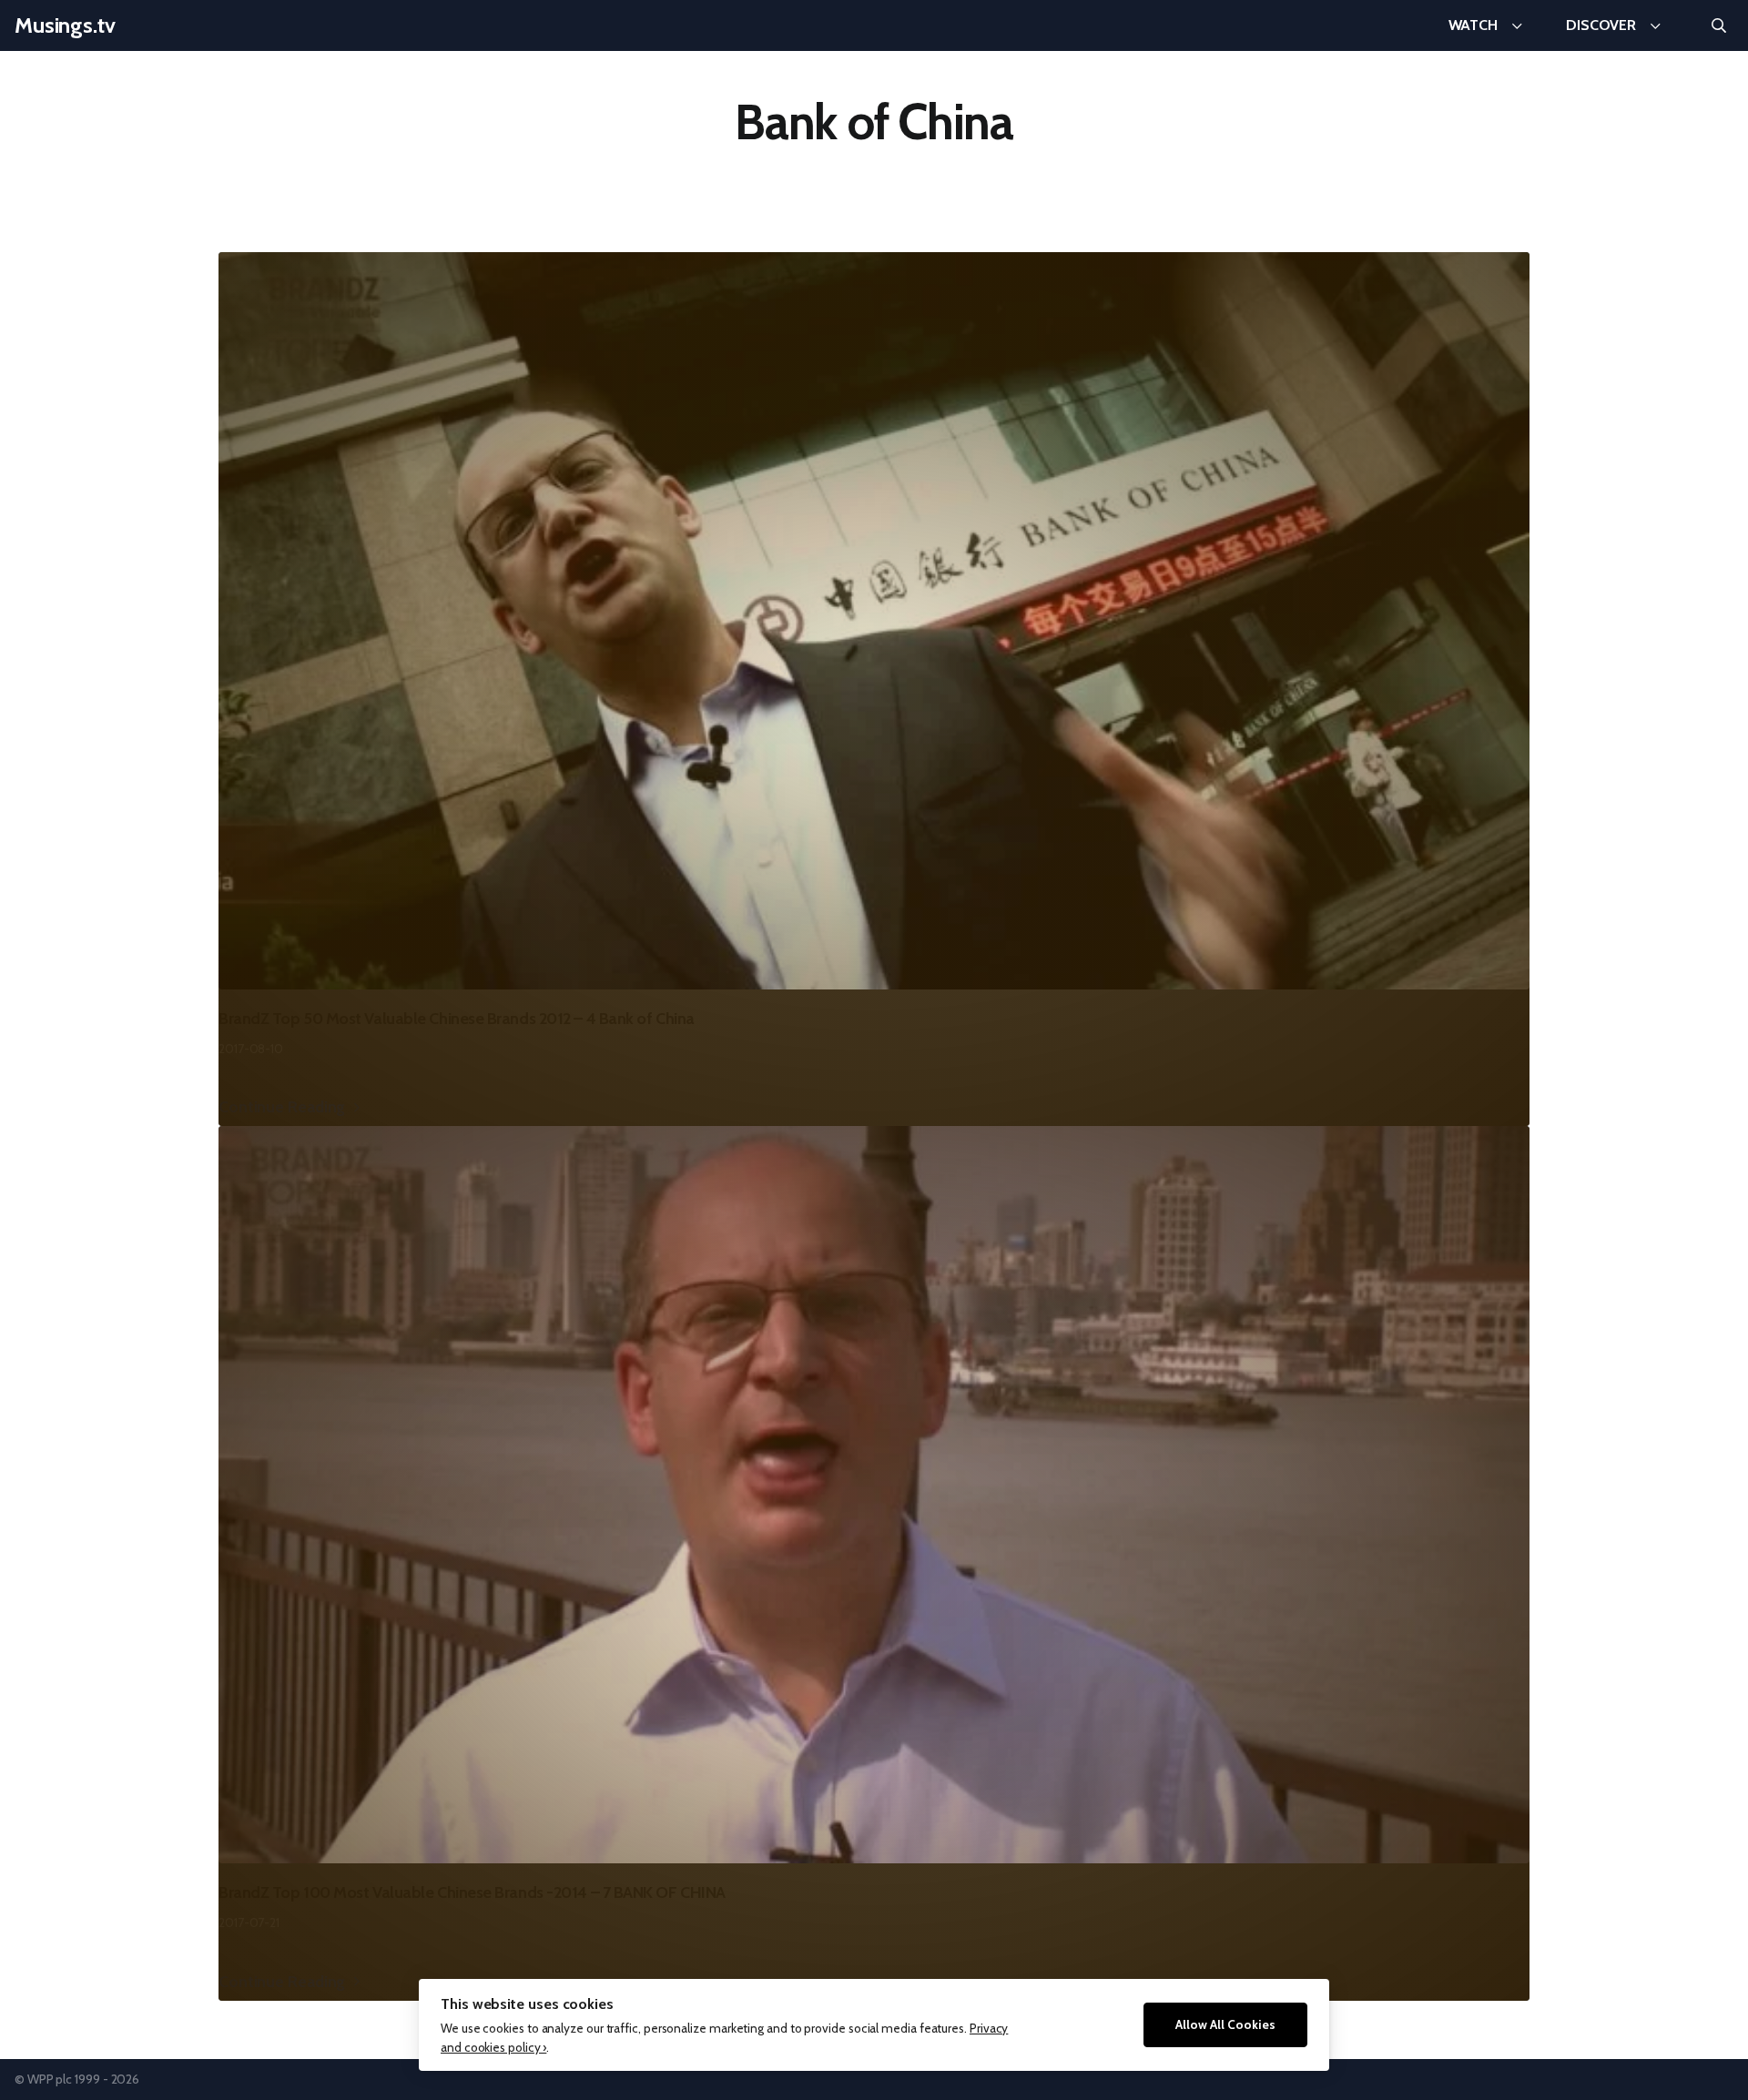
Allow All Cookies (1225, 2024)
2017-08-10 (251, 1049)
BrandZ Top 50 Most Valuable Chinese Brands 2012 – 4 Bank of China (457, 1019)
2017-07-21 (249, 1922)
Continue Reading (282, 1106)
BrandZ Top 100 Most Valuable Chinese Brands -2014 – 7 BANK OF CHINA (472, 1892)
